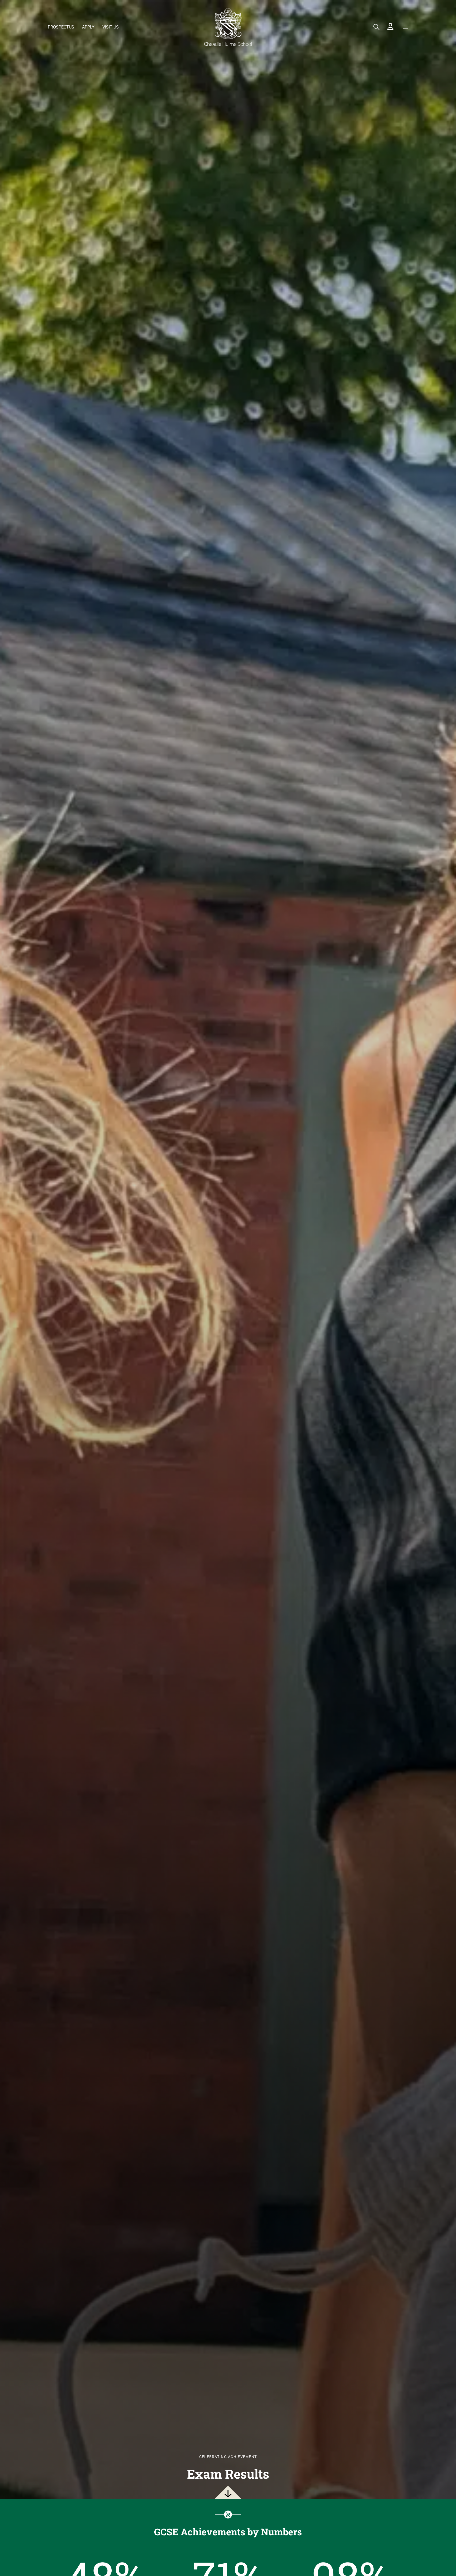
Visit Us (111, 27)
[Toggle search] (376, 27)
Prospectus (61, 27)
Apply (88, 27)
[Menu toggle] (405, 27)
